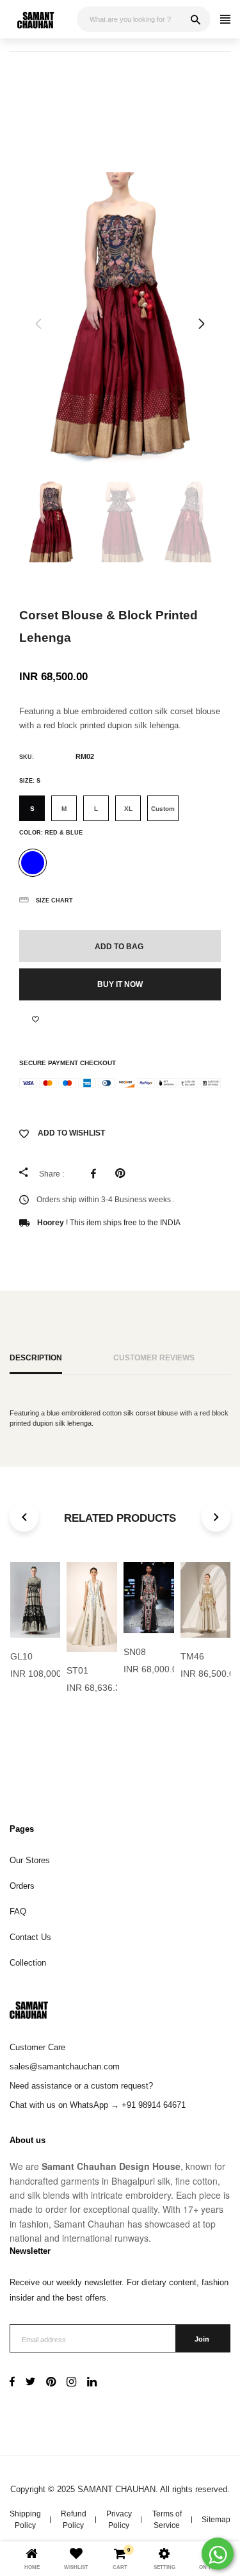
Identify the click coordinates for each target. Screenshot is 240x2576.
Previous (38, 324)
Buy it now (120, 984)
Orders (22, 1886)
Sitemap (216, 2520)
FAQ (18, 1912)
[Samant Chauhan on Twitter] (30, 2383)
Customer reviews (154, 1357)
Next (202, 324)
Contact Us (30, 1937)
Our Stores (30, 1860)
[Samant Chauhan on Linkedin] (92, 2383)
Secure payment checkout (68, 1063)
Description (36, 1357)
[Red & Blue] (33, 863)
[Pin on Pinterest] (123, 1173)
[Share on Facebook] (97, 1173)
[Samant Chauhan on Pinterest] (51, 2383)
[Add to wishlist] (36, 1020)
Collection (28, 1963)
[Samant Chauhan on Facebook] (12, 2383)
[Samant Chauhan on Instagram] (71, 2383)
